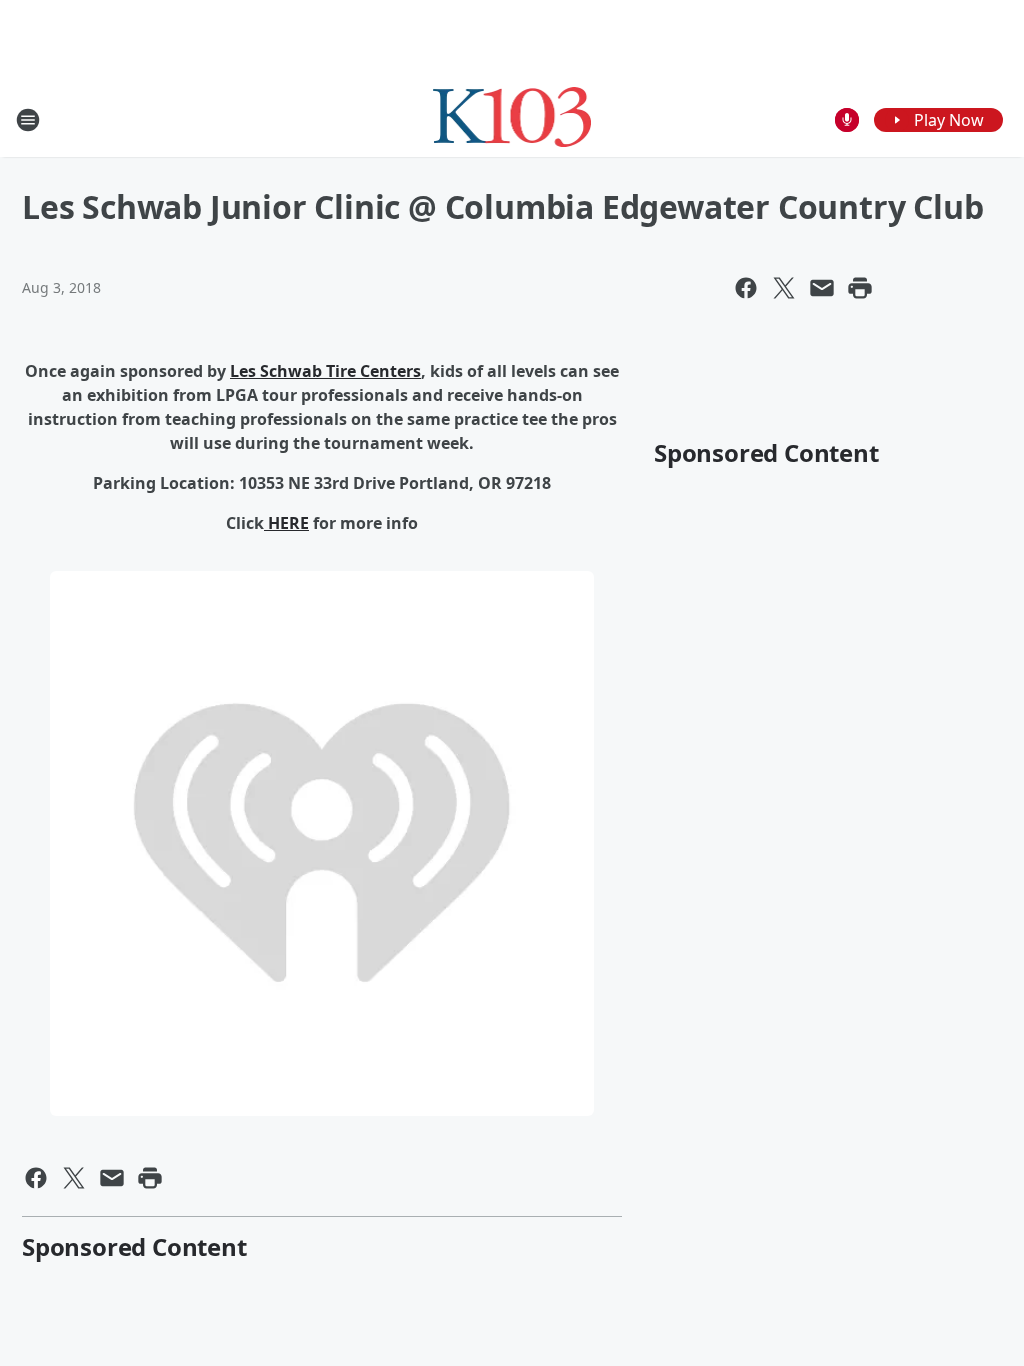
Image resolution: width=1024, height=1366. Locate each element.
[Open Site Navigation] (28, 120)
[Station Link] (512, 119)
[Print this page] (860, 288)
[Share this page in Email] (822, 288)
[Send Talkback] (847, 120)
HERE (286, 523)
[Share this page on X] (784, 288)
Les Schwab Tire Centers (325, 371)
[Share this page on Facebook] (746, 288)
